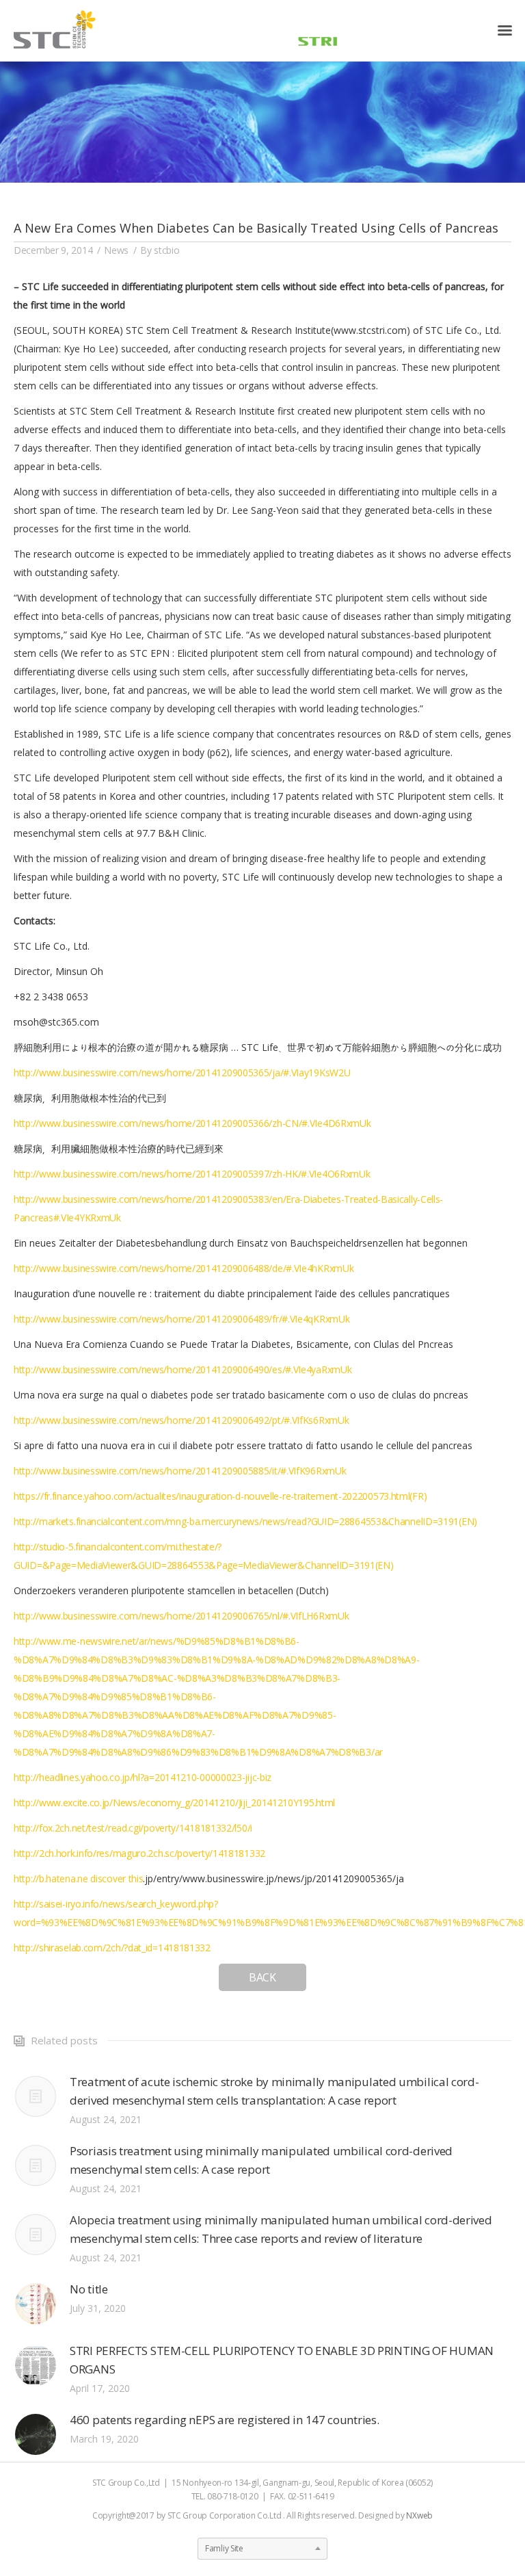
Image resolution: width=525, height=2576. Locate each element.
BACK (262, 1977)
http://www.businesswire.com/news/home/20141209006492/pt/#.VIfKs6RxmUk (181, 1420)
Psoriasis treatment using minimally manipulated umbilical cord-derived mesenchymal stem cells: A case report (261, 2160)
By (160, 250)
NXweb (419, 2515)
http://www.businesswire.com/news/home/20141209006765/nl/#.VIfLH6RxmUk (181, 1616)
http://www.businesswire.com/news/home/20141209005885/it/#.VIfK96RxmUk (180, 1471)
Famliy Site (224, 2548)
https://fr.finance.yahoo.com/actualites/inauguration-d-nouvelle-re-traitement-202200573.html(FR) (220, 1496)
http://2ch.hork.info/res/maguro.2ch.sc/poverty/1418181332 (139, 1853)
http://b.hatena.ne (52, 1878)
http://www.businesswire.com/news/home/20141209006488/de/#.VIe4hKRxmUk (184, 1268)
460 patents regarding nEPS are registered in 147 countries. (224, 2420)
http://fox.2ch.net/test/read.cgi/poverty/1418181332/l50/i (133, 1828)
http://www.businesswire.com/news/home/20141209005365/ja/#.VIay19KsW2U (182, 1072)
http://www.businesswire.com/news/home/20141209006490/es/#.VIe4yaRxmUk (183, 1369)
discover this (117, 1878)
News (116, 250)
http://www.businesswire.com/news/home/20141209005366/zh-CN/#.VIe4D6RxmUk (192, 1123)
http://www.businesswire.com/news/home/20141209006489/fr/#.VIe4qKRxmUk (181, 1319)
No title (89, 2289)
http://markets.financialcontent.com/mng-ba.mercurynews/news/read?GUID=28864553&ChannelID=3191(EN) (245, 1521)
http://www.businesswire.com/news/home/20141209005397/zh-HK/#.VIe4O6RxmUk (192, 1174)
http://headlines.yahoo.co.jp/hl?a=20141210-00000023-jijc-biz (143, 1777)
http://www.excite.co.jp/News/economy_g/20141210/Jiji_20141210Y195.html (174, 1803)
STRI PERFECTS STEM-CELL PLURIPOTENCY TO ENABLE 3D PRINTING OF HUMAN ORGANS (282, 2360)
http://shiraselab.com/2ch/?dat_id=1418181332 (112, 1948)
